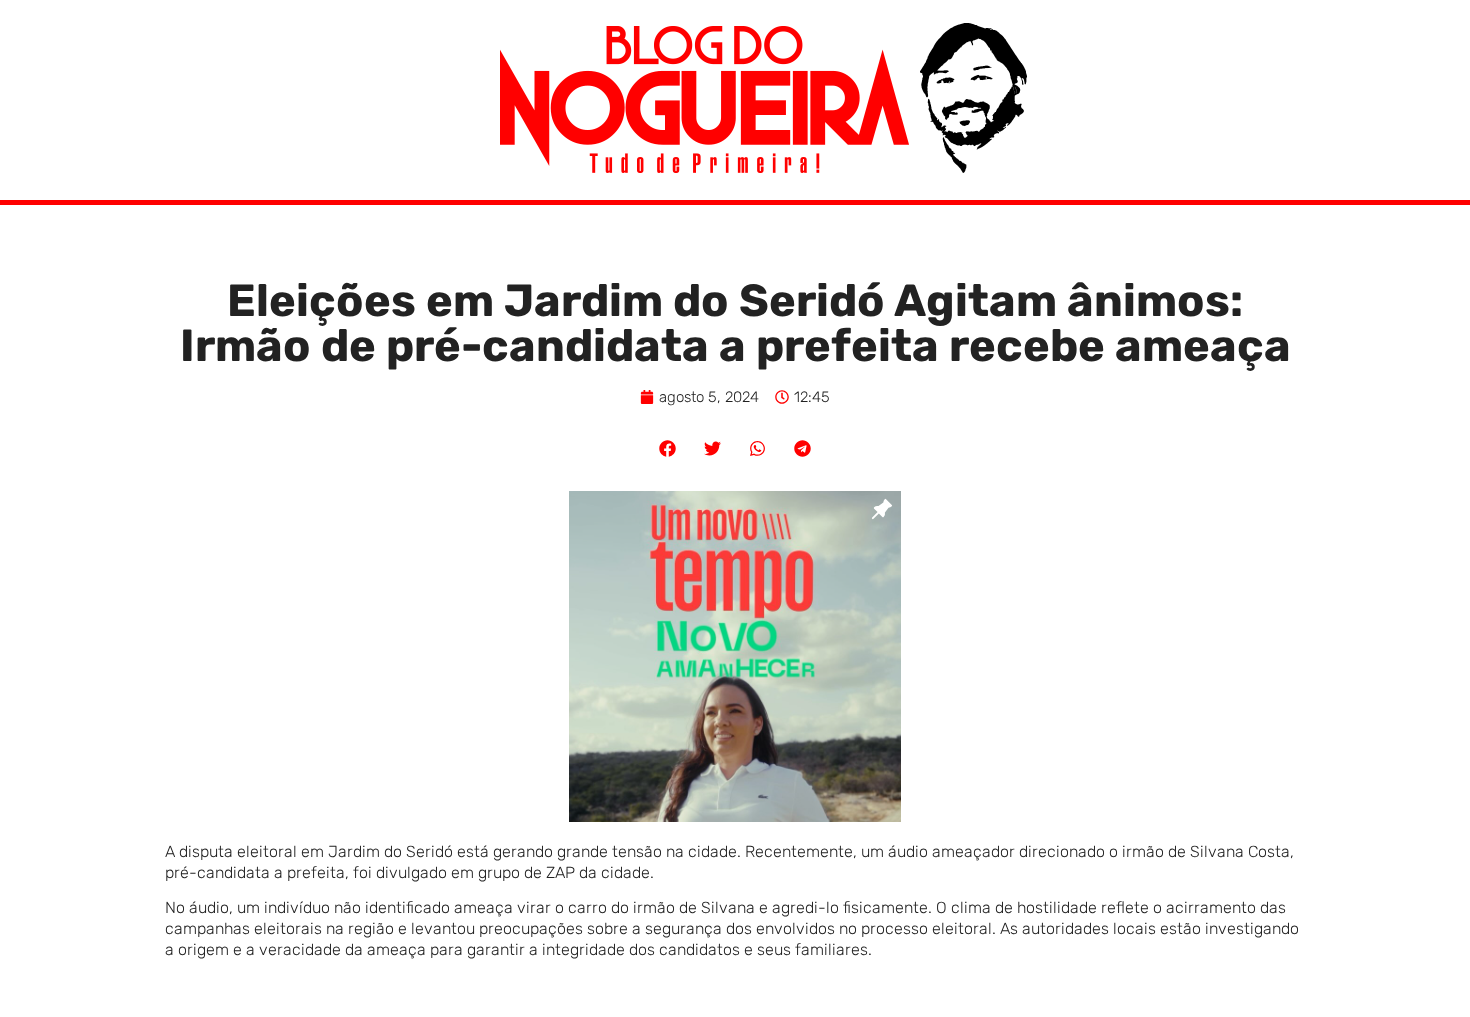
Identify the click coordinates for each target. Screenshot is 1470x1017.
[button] (667, 448)
